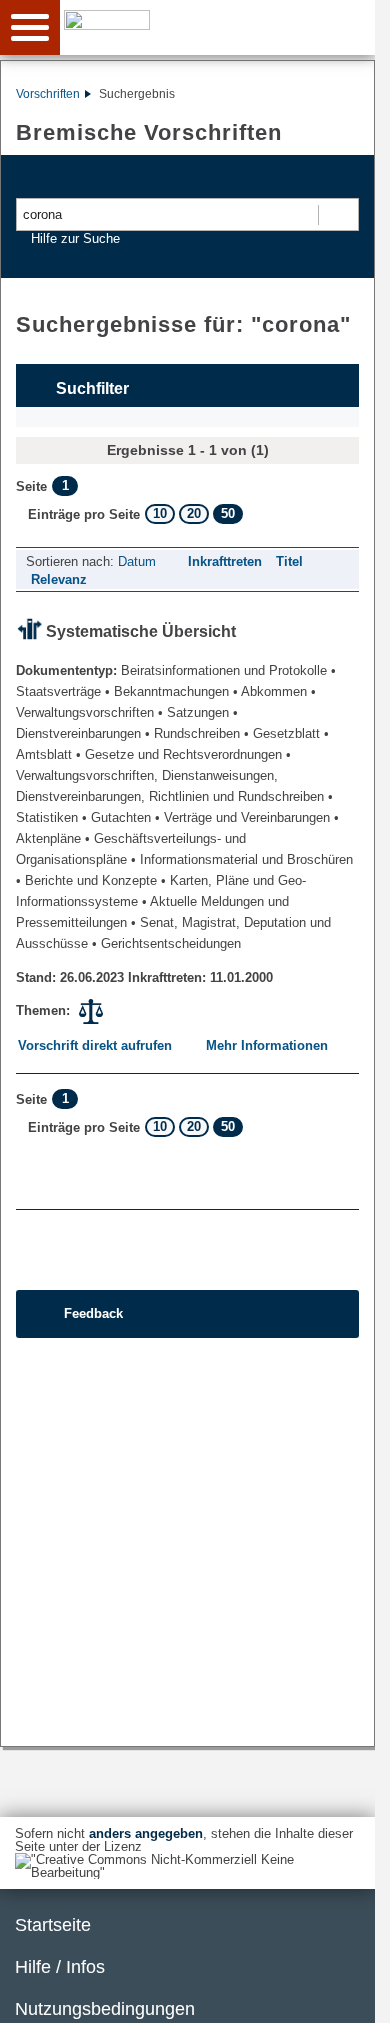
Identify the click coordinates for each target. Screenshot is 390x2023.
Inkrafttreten (225, 561)
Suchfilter (92, 388)
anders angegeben (146, 1833)
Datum (137, 561)
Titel (289, 561)
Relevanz (59, 579)
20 (194, 513)
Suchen (337, 214)
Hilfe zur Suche (75, 238)
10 (160, 513)
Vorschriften (48, 94)
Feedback (93, 1313)
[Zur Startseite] (223, 26)
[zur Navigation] (30, 27)
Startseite (53, 1925)
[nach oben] (344, 1992)
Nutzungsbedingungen (105, 2009)
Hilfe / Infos (60, 1967)
